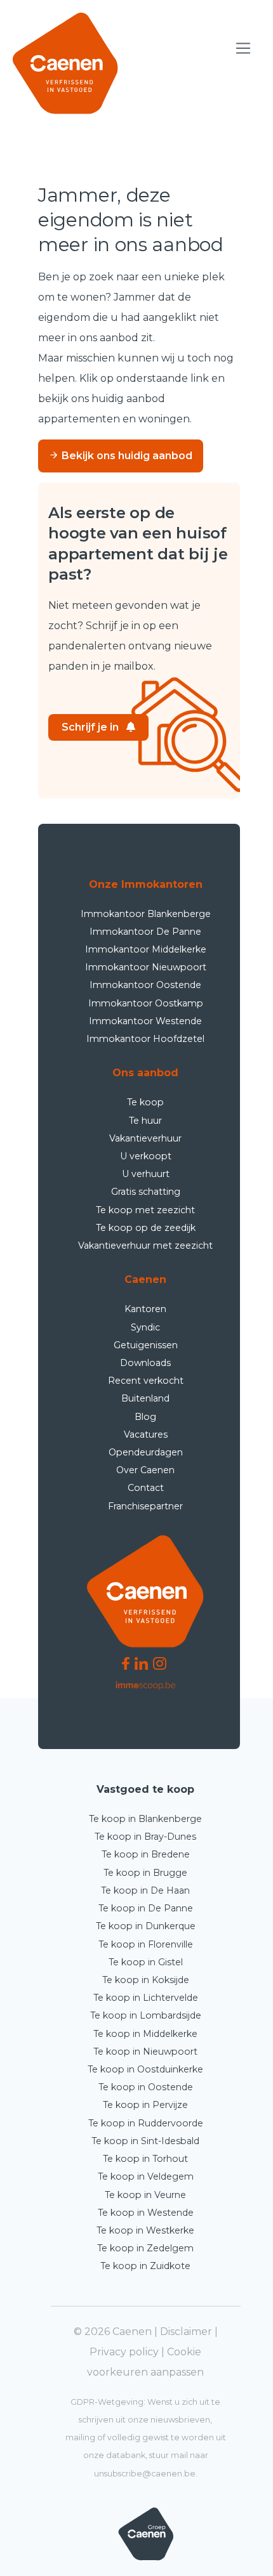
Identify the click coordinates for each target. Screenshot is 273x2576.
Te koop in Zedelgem (145, 2248)
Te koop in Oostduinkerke (145, 2069)
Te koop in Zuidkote (145, 2266)
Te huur (145, 1121)
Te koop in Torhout (145, 2159)
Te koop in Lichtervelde (146, 1998)
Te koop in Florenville (146, 1944)
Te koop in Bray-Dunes (145, 1837)
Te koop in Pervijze (145, 2105)
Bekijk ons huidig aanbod (126, 456)
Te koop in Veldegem (146, 2176)
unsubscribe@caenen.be (145, 2474)
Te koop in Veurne (145, 2195)
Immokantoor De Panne (145, 932)
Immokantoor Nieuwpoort (146, 967)
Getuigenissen (146, 1345)
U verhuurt (146, 1174)
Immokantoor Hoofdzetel (145, 1039)
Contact (146, 1488)
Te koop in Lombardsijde (146, 2015)
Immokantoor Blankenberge (146, 914)
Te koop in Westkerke (145, 2230)
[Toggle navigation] (243, 49)
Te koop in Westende (146, 2213)
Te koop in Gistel (146, 1962)
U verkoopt (146, 1156)
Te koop (145, 1102)
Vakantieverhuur (145, 1138)
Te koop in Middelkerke (145, 2034)
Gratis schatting (146, 1192)
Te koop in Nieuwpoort (145, 2052)
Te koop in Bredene (146, 1854)
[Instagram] (160, 1662)
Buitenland (145, 1398)
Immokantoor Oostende (145, 985)
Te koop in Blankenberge (145, 1819)
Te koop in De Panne (146, 1908)
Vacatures (146, 1434)
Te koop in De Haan (145, 1890)
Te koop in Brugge (145, 1873)
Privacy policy (124, 2352)
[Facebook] (126, 1662)
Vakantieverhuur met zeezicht (145, 1246)
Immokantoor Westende (145, 1021)
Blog (145, 1417)
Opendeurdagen (146, 1452)
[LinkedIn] (141, 1662)
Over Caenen (145, 1470)
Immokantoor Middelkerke (146, 949)
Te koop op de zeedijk (146, 1228)
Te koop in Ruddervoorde (146, 2123)
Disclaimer (186, 2332)
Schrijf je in (90, 727)
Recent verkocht (146, 1381)
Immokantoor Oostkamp (146, 1003)
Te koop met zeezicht (145, 1210)
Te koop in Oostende (146, 2087)
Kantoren (145, 1309)
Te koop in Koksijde (146, 1980)
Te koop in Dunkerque (146, 1926)
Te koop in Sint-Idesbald (145, 2141)
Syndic (145, 1327)
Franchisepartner (145, 1506)
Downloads (145, 1363)
